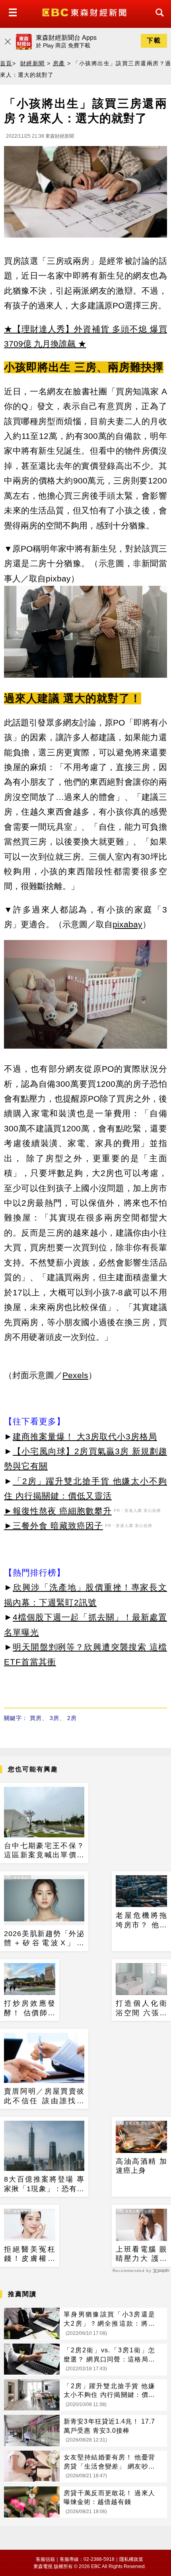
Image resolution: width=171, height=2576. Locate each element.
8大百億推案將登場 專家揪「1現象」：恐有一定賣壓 (44, 2184)
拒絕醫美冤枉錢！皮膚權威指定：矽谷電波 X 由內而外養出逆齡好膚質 (30, 2254)
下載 (154, 40)
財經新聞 (33, 63)
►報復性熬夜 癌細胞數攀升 (58, 1511)
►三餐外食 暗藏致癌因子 (53, 1526)
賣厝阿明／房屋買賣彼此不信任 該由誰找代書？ (44, 2096)
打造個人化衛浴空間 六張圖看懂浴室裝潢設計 (141, 2009)
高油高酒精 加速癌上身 (141, 2166)
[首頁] (85, 12)
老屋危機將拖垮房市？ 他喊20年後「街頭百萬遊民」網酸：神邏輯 (141, 1921)
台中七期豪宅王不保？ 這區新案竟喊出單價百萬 (44, 1851)
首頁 (6, 63)
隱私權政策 (131, 2559)
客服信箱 (45, 2559)
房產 (59, 63)
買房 (36, 1718)
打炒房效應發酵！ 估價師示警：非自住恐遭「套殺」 (30, 2009)
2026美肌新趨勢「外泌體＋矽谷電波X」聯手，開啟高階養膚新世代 (44, 1939)
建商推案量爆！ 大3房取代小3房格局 (85, 1436)
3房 (54, 1718)
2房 (72, 1718)
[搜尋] (157, 20)
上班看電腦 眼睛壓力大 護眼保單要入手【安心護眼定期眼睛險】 (141, 2254)
